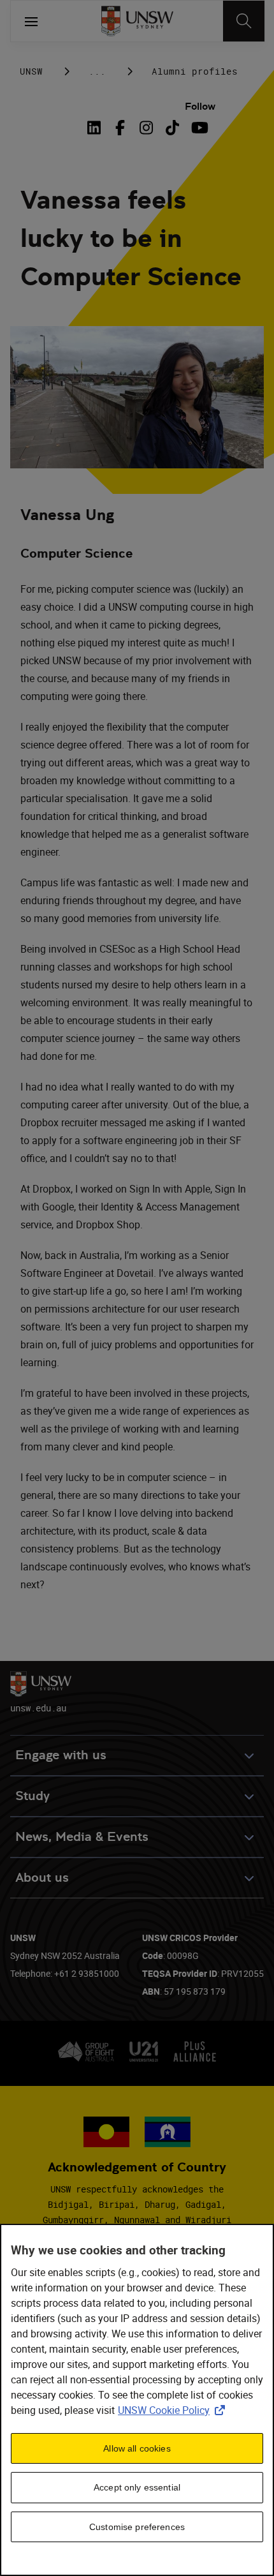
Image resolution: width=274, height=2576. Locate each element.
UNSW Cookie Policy (174, 2410)
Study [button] (32, 1796)
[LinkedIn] (96, 128)
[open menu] (31, 21)
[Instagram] (146, 128)
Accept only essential (137, 2487)
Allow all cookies (137, 2448)
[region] (137, 2400)
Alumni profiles (195, 71)
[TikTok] (172, 128)
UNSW (31, 71)
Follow (200, 106)
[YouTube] (198, 128)
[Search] (244, 21)
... (97, 71)
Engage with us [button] (61, 1755)
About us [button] (42, 1878)
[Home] (137, 21)
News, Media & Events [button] (82, 1837)
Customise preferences (137, 2527)
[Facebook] (120, 128)
